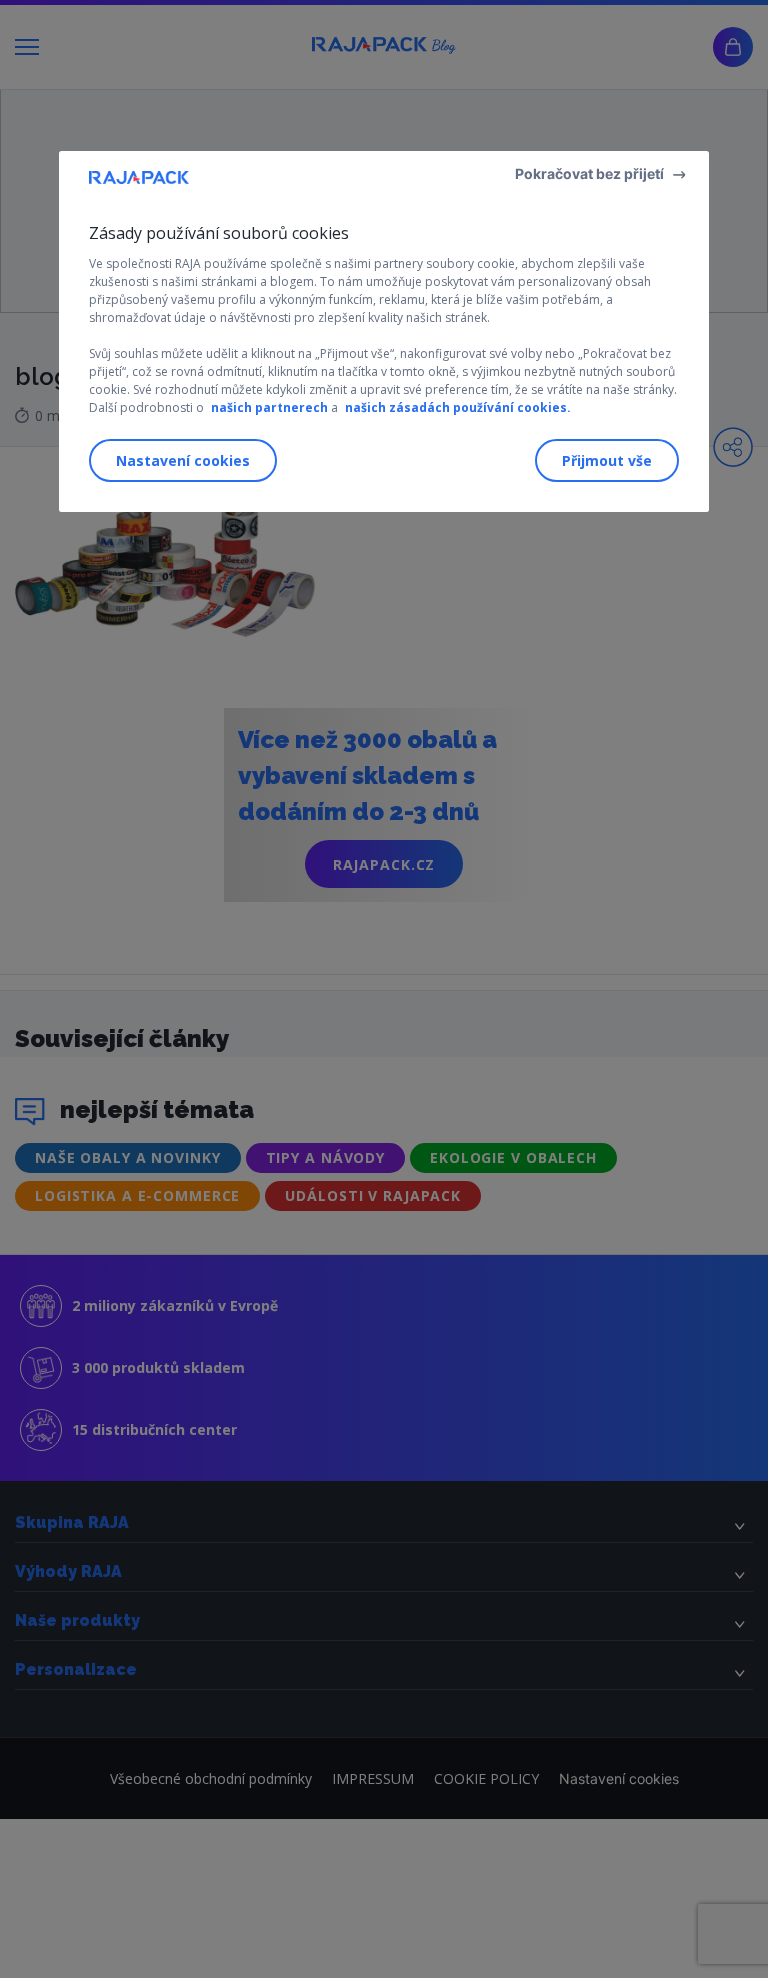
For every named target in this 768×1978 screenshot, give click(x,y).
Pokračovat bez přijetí (589, 173)
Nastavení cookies (183, 460)
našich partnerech (269, 407)
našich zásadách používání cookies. (458, 407)
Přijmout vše (607, 460)
